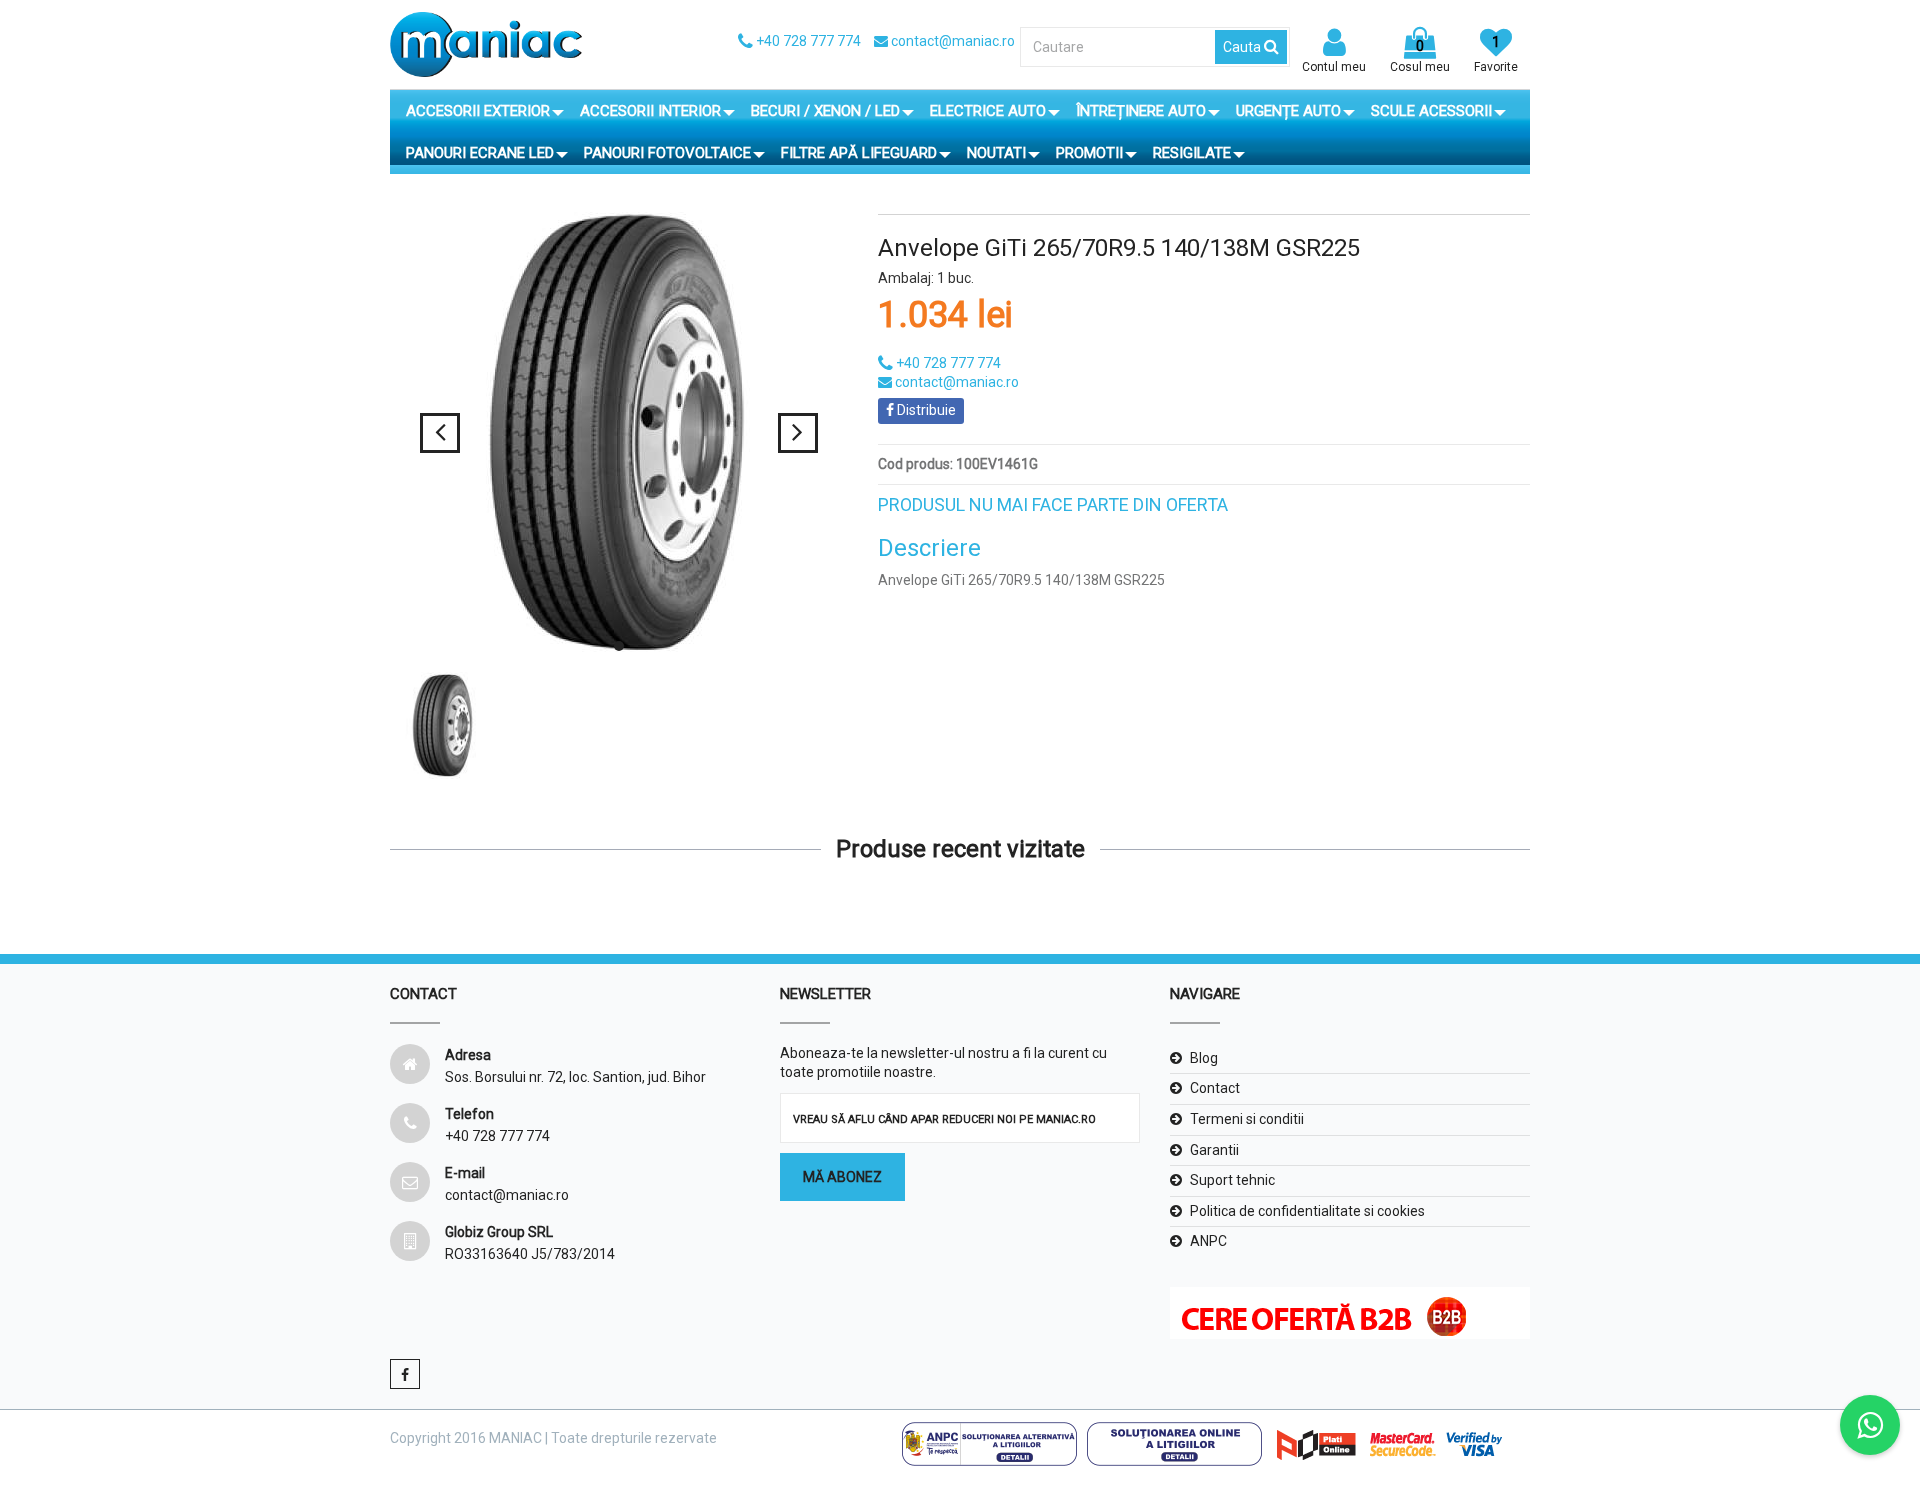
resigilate (1192, 153)
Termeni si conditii (1247, 1119)
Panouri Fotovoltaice (667, 153)
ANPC (1208, 1241)
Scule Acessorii (1431, 111)
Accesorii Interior (650, 111)
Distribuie (925, 410)
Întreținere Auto (1141, 111)
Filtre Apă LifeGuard (859, 153)
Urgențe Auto (1288, 111)
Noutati (996, 153)
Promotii (1089, 153)
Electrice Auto (988, 111)
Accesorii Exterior (478, 111)
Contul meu (1334, 67)
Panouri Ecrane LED (480, 153)
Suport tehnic (1232, 1180)
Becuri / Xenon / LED (825, 111)
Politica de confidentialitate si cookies (1307, 1211)
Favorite (1496, 54)
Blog (1204, 1058)
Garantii (1214, 1150)
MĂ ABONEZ (842, 1177)
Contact (1215, 1088)
